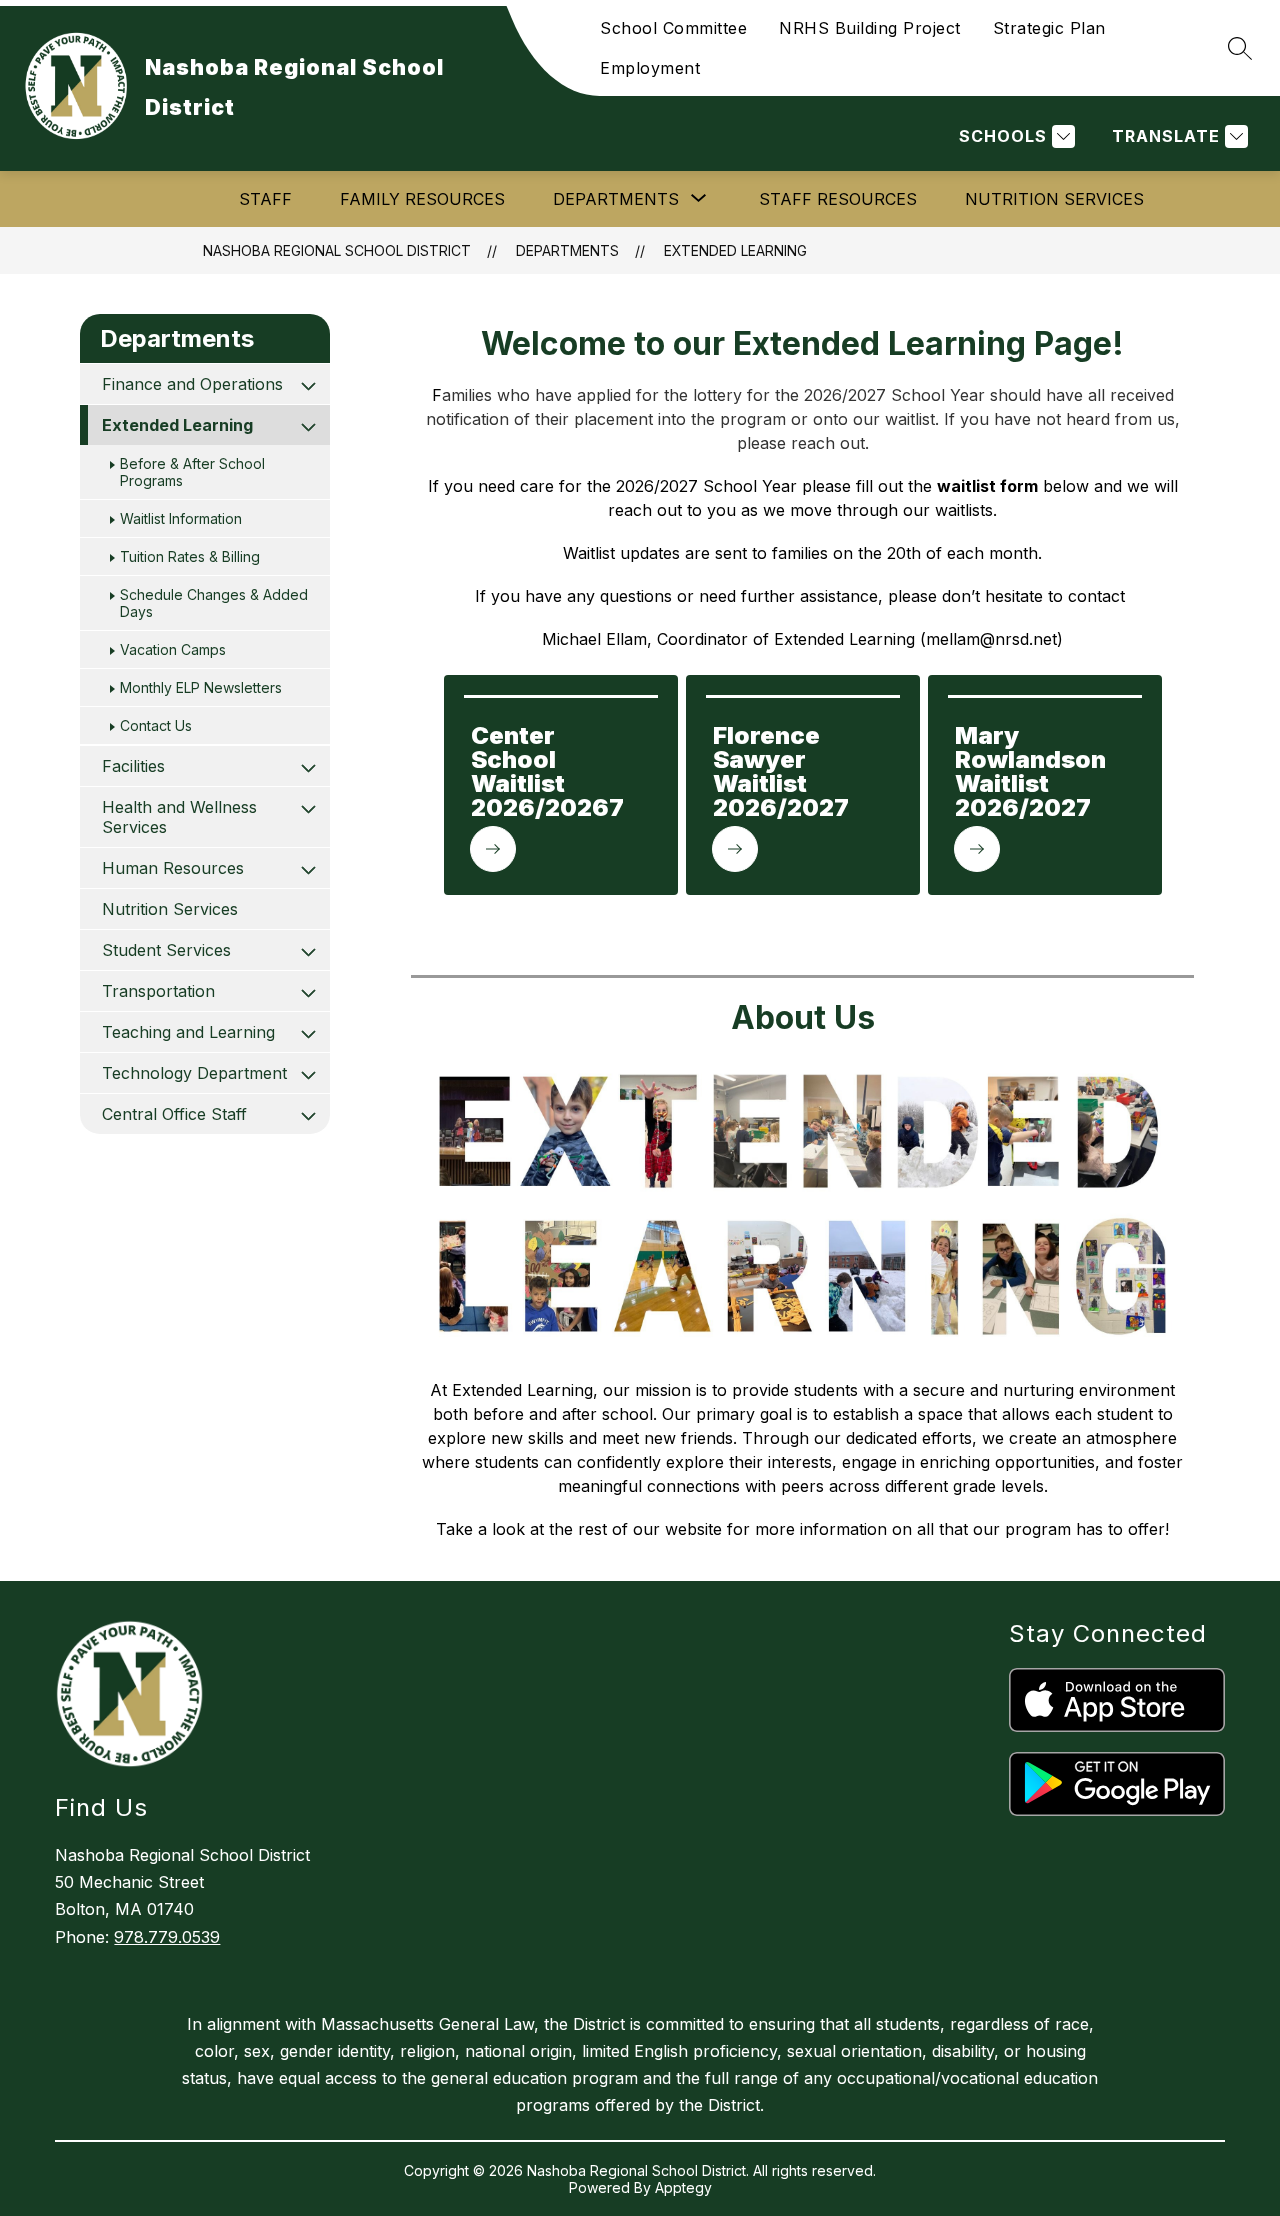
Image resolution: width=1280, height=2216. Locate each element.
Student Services (166, 950)
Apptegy (683, 2187)
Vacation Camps (173, 649)
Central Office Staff (174, 1114)
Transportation (158, 991)
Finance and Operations (192, 384)
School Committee (673, 28)
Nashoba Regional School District (337, 250)
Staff (265, 199)
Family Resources (422, 199)
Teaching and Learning (188, 1032)
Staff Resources (838, 199)
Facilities (133, 766)
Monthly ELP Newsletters (201, 687)
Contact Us (156, 725)
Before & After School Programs (192, 472)
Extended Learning (735, 250)
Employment (650, 68)
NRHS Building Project (870, 28)
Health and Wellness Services (179, 817)
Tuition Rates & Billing (190, 556)
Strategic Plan (1049, 28)
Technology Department (194, 1073)
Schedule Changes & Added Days (214, 603)
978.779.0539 (167, 1937)
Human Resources (173, 868)
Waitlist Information (181, 518)
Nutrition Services (1054, 199)
